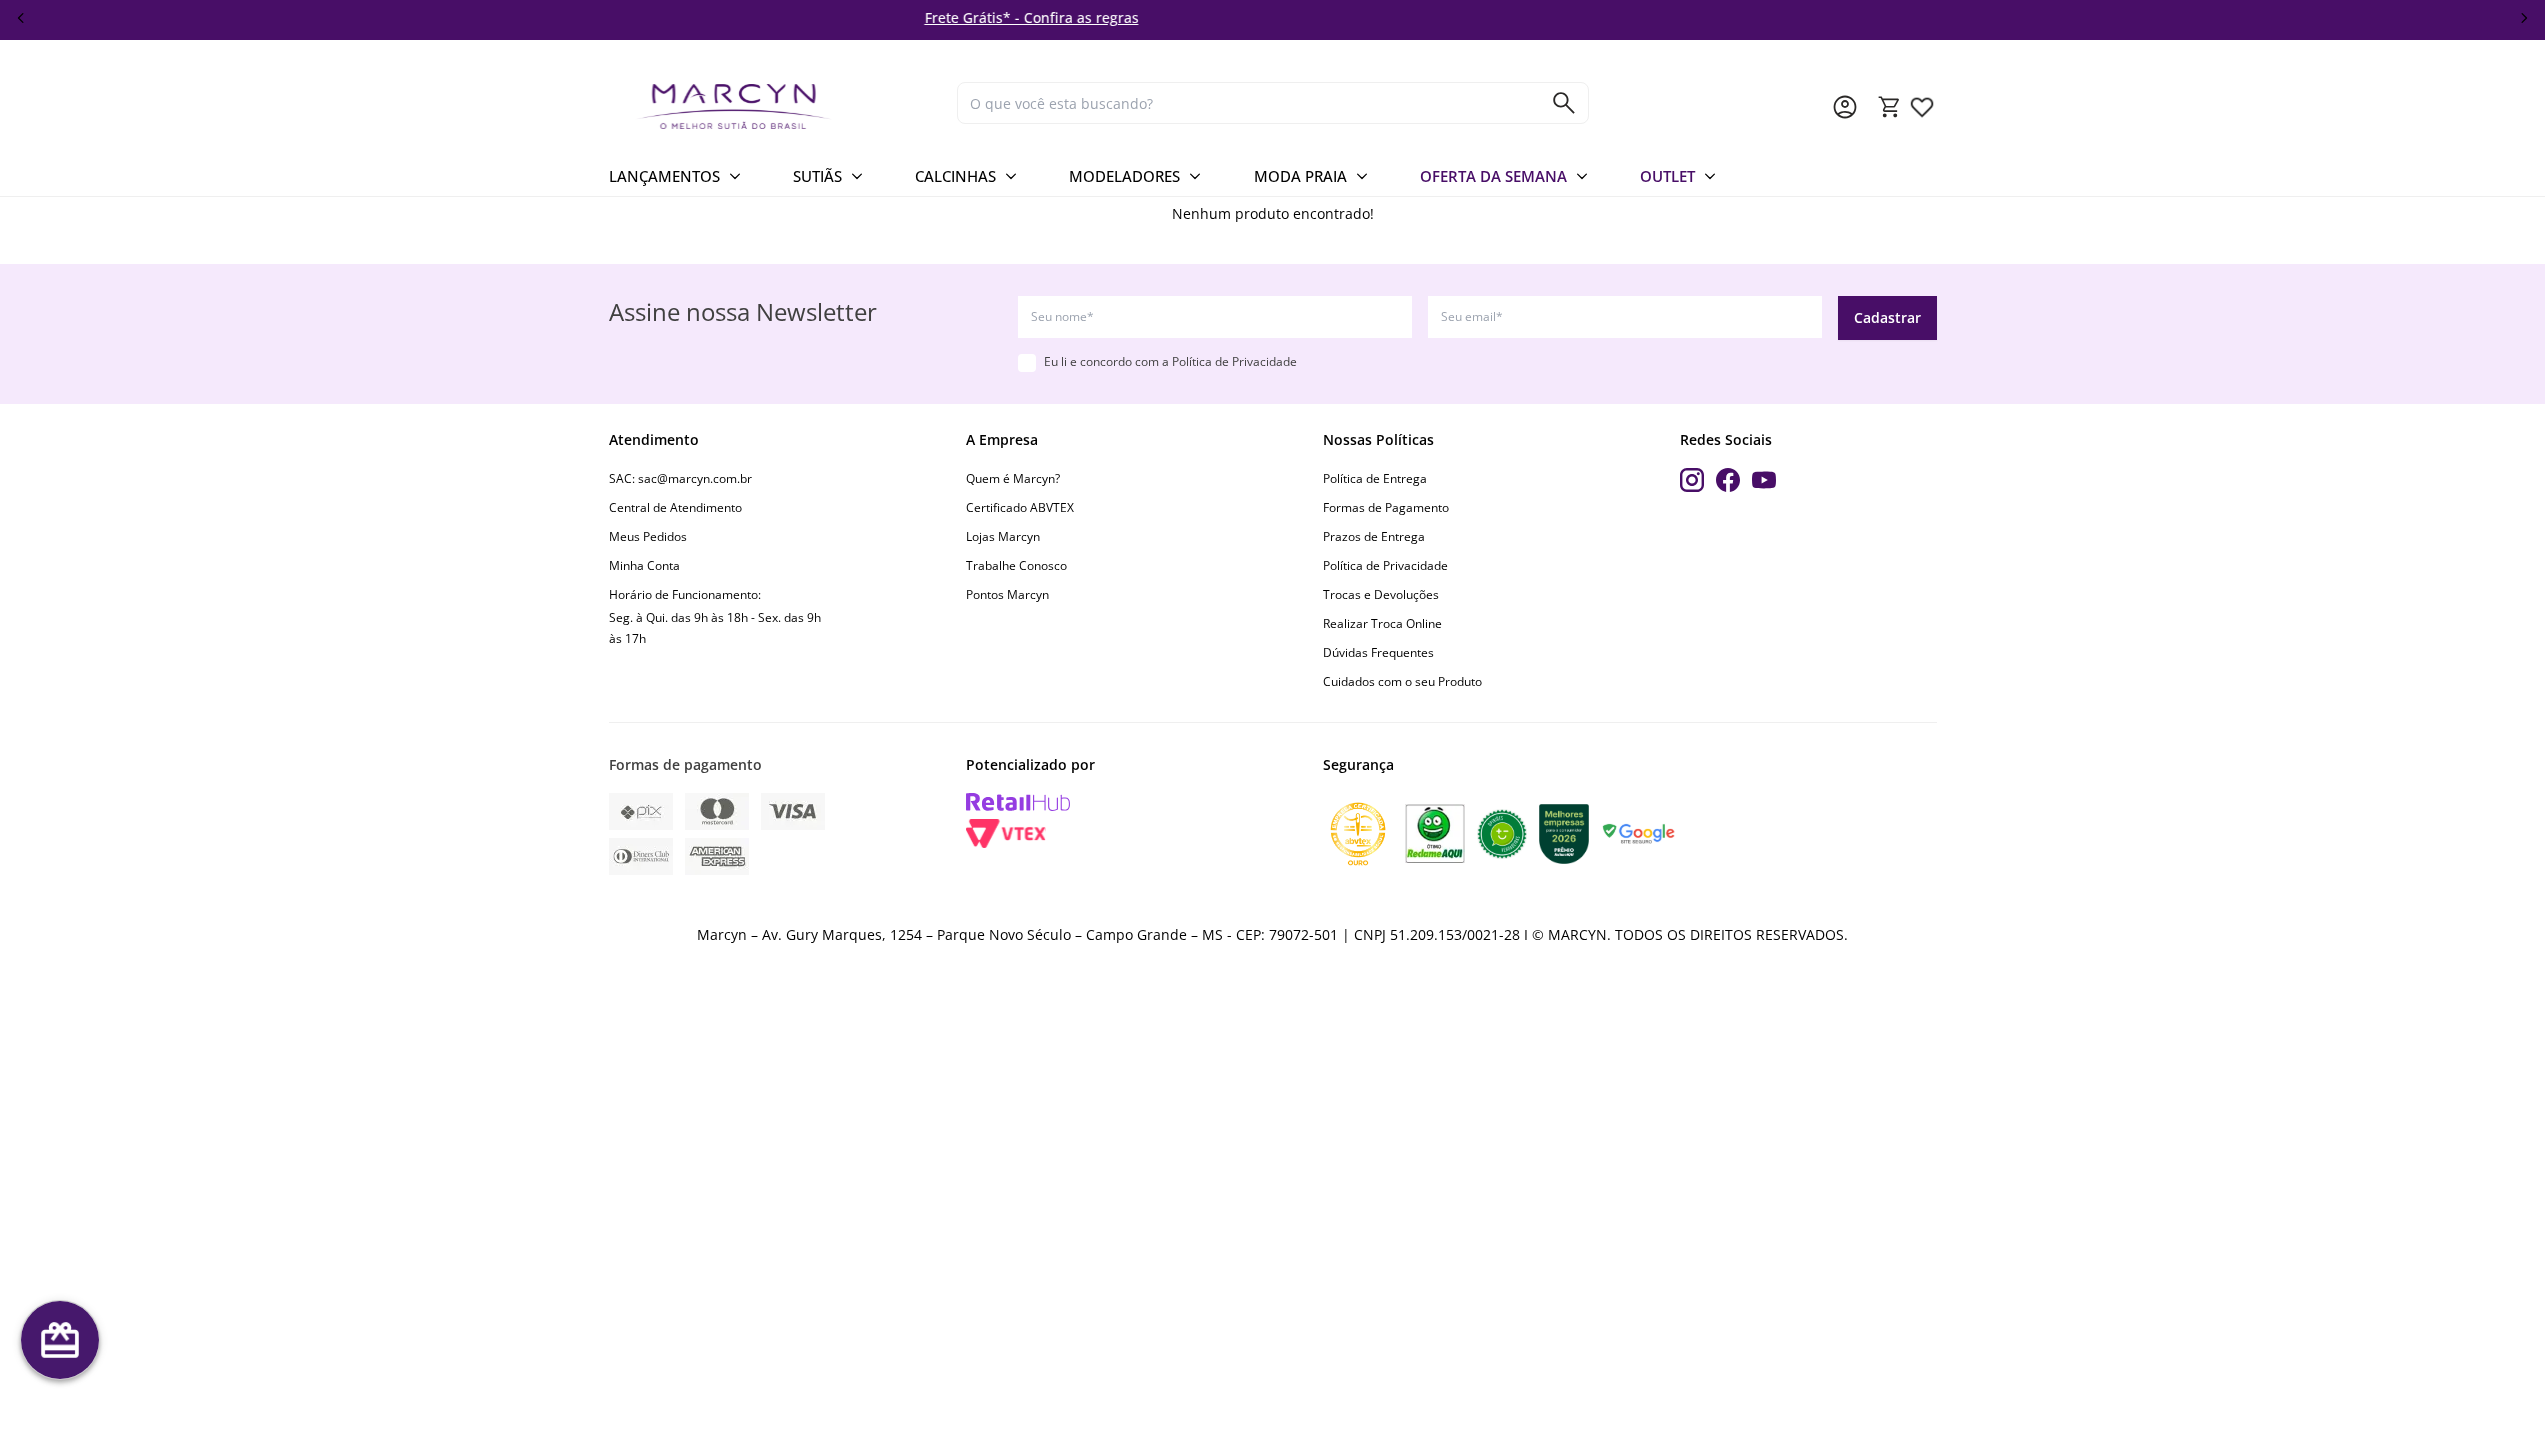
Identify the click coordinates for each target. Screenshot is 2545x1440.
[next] (2524, 18)
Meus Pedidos (648, 536)
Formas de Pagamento (1386, 507)
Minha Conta (644, 565)
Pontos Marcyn (1007, 594)
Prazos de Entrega (1374, 536)
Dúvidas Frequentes (1378, 652)
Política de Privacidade (1234, 361)
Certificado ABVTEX (1020, 507)
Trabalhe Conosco (1016, 565)
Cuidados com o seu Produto (1402, 681)
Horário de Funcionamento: (685, 594)
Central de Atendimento (675, 507)
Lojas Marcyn (1003, 536)
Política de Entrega (1375, 478)
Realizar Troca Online (1382, 623)
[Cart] (1890, 107)
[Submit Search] (1564, 103)
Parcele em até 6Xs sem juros (1819, 17)
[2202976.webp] (1922, 107)
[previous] (21, 18)
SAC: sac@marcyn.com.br (680, 478)
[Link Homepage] (775, 106)
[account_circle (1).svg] (1845, 107)
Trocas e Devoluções (1381, 594)
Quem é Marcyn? (1013, 478)
